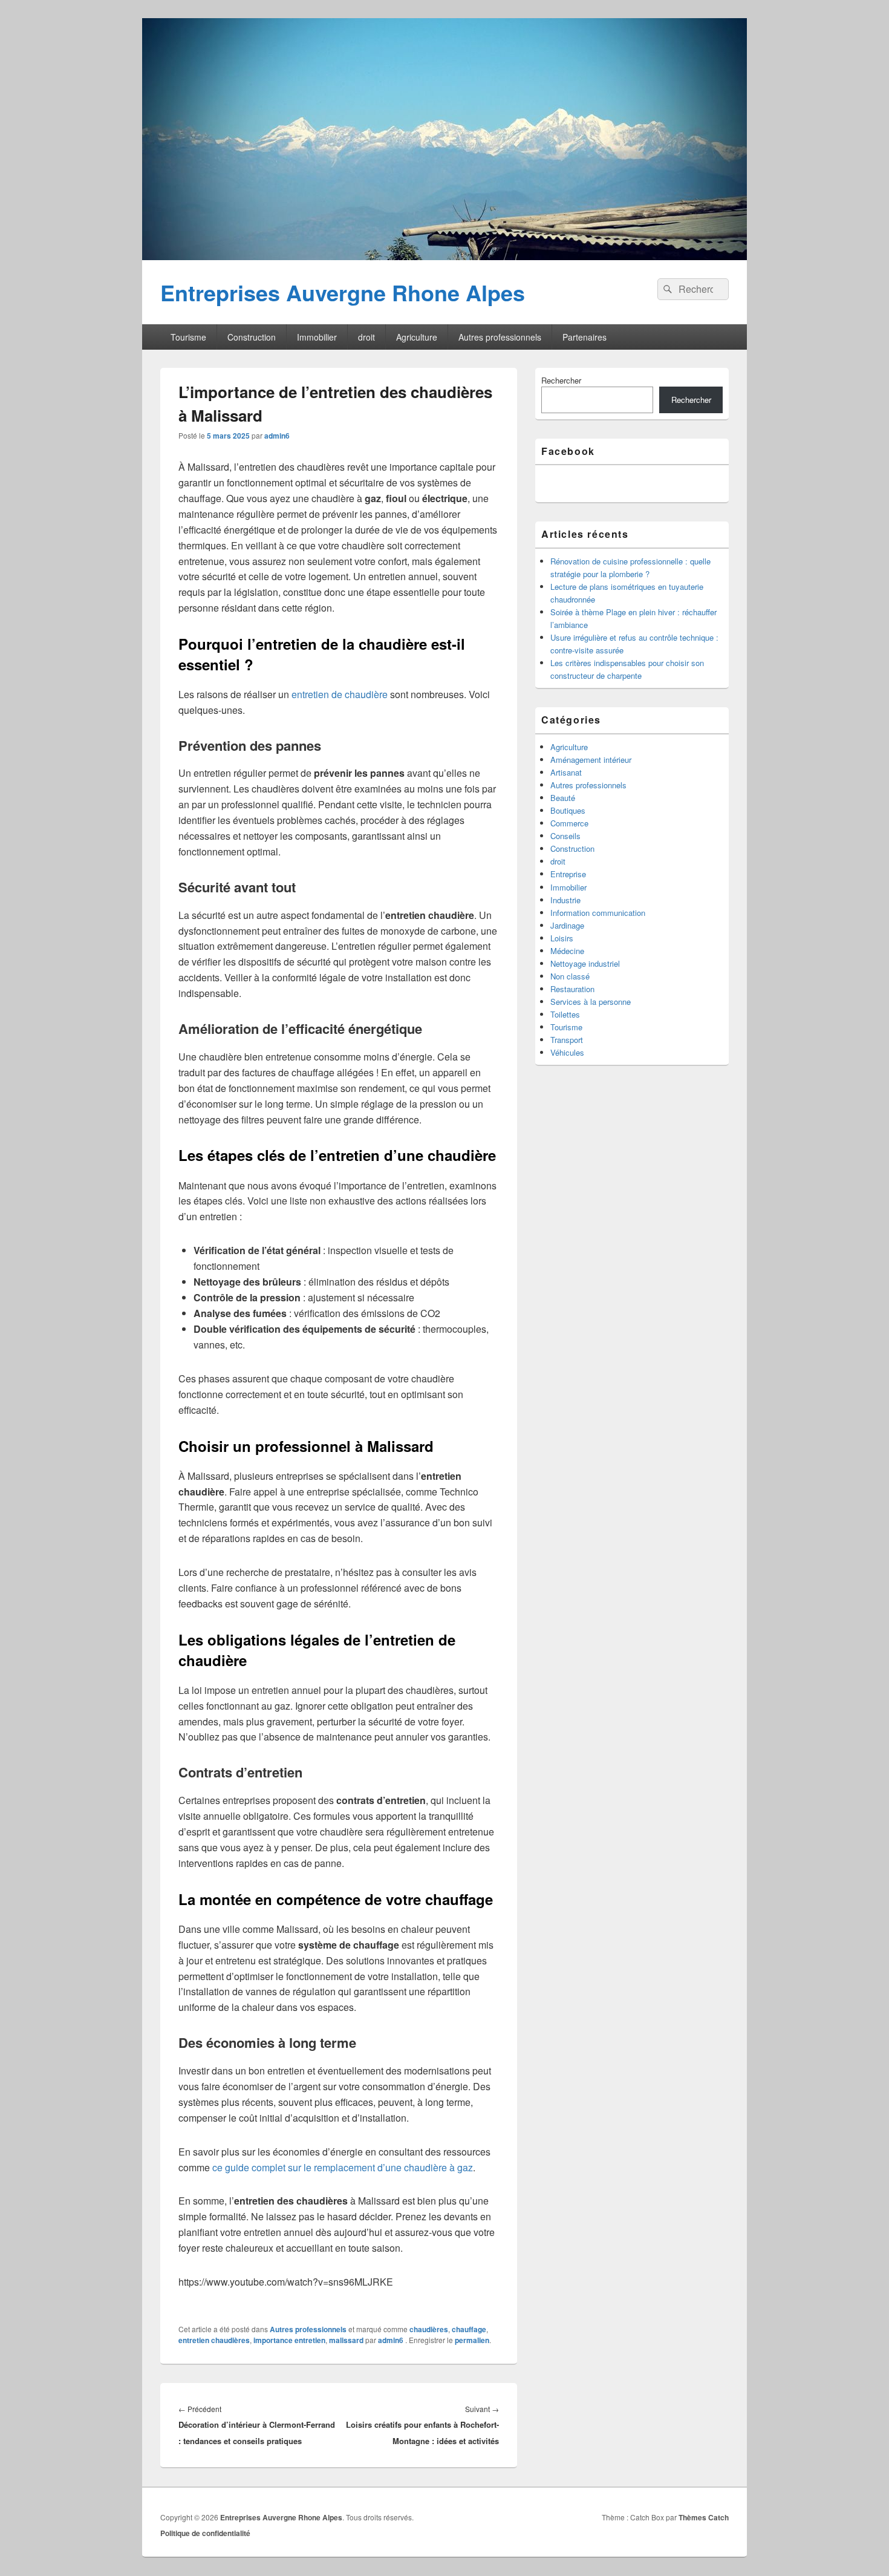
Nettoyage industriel (585, 963)
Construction (252, 337)
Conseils (565, 836)
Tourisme (188, 337)
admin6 (277, 436)
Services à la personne (591, 1002)
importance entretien (289, 2340)
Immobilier (317, 337)
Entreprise (568, 874)
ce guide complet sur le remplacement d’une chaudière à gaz (343, 2167)
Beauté (563, 798)
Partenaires (585, 337)
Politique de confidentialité (205, 2533)
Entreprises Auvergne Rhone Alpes (343, 292)
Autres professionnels (500, 337)
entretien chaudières (214, 2340)
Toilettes (565, 1014)
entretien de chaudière (340, 694)
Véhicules (567, 1052)
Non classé (570, 976)
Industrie (565, 900)
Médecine (567, 951)
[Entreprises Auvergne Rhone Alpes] (444, 256)
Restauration (572, 989)
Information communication (598, 913)
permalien (472, 2340)
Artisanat (566, 772)
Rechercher (561, 380)
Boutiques (568, 810)
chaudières (429, 2329)
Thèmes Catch (704, 2517)
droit (366, 337)
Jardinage (567, 925)
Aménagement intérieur (591, 760)
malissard (346, 2340)
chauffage (469, 2329)
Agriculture (417, 337)
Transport (567, 1040)
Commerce (569, 823)
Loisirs (562, 938)
